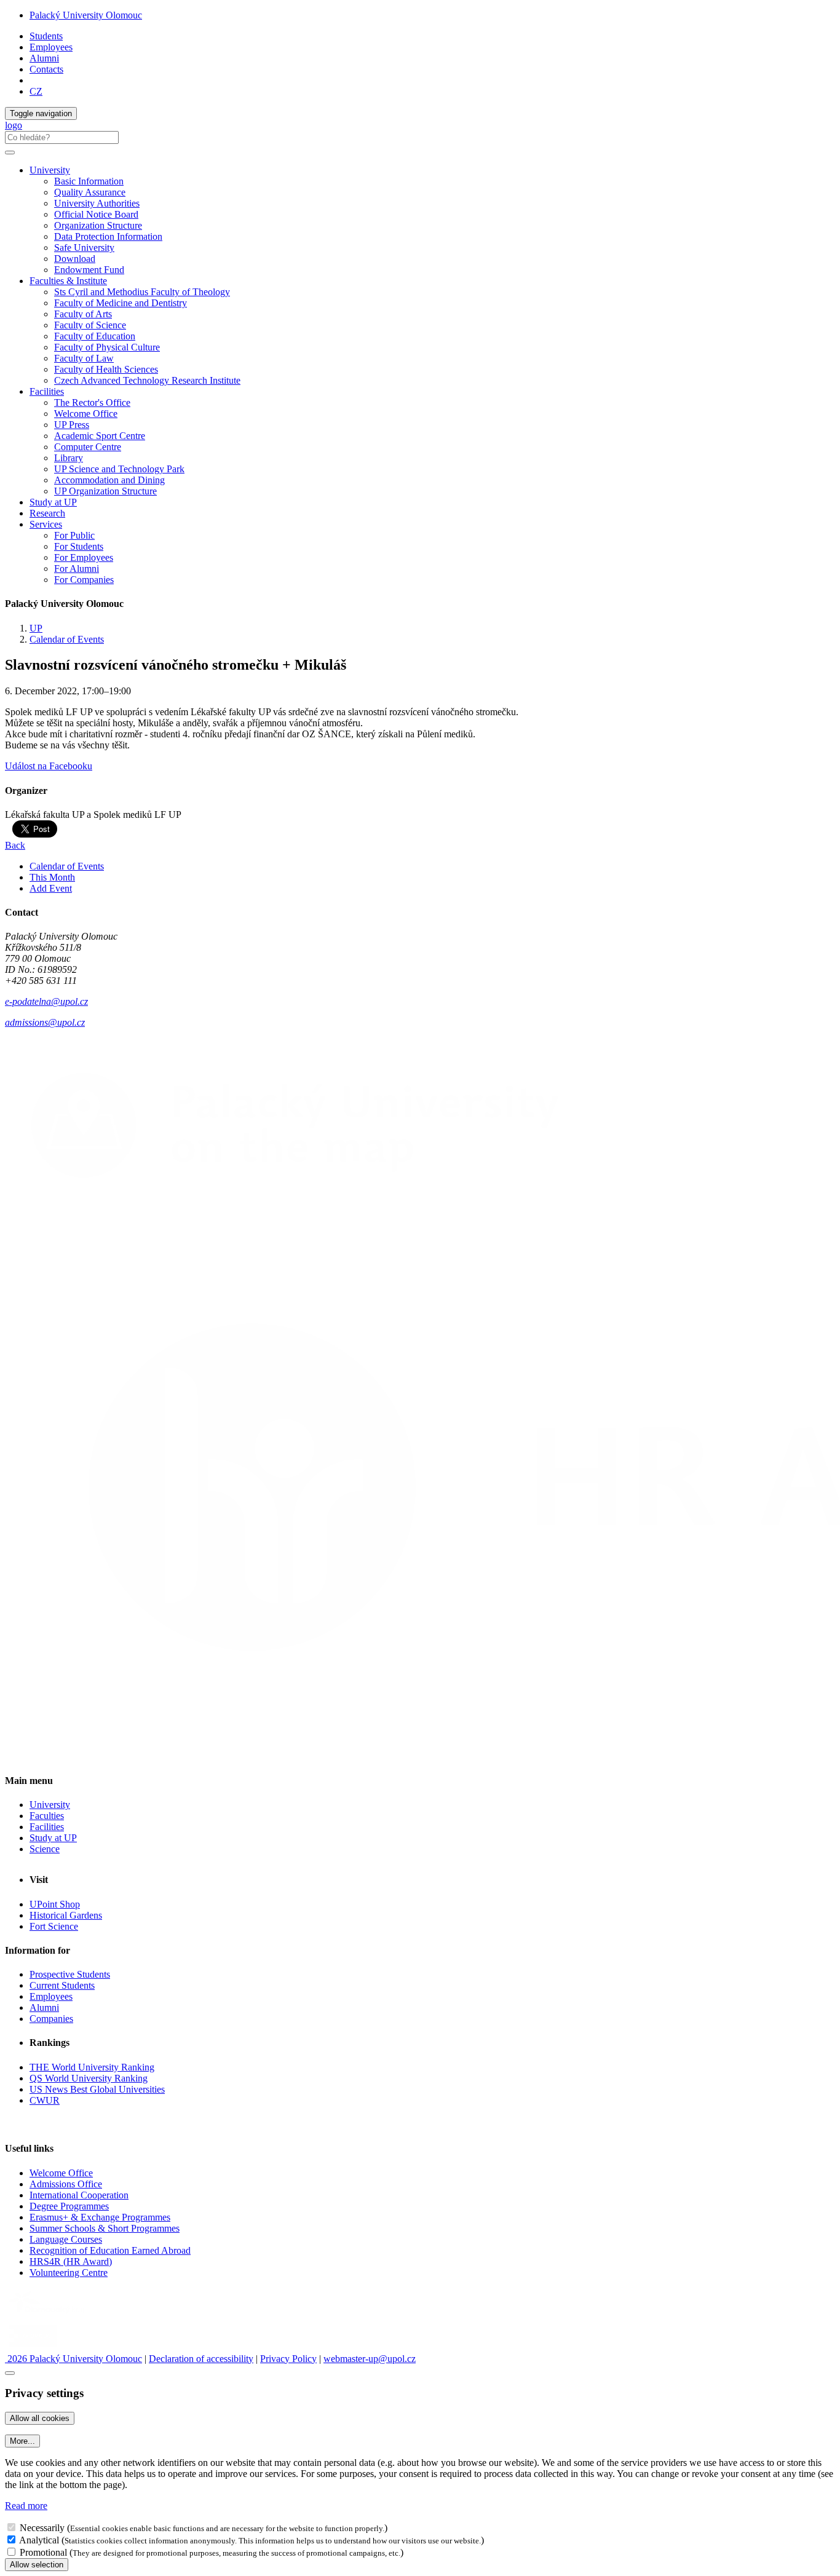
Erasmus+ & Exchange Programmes (100, 2217)
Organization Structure (98, 225)
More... (22, 2441)
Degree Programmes (69, 2206)
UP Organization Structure (105, 491)
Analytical (39, 2540)
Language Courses (66, 2239)
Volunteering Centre (69, 2273)
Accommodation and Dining (109, 480)
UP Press (72, 425)
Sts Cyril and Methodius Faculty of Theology (142, 292)
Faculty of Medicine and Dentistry (121, 303)
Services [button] (46, 524)
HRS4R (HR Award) (71, 2261)
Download (75, 259)
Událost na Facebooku (49, 766)
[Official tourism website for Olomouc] (33, 2348)
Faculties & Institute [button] (68, 281)
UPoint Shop (55, 1904)
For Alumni (77, 569)
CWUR (45, 2100)
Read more (26, 2506)
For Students (79, 546)
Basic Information (89, 181)
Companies (51, 2019)
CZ (36, 91)
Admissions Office (66, 2184)
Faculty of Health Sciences (106, 369)
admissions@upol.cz (45, 1022)
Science (45, 1849)
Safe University (84, 248)
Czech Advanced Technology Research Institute (147, 380)
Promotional (43, 2552)
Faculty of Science (90, 325)
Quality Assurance (90, 192)
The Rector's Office (92, 402)
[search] (10, 153)
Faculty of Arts (83, 314)
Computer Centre (88, 447)
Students (46, 36)
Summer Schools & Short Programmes (105, 2228)
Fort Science (54, 1926)
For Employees (84, 557)
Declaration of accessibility (201, 2359)
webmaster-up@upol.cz (370, 2359)
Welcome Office (86, 414)
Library (69, 458)
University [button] (50, 170)
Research (47, 513)
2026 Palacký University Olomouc (73, 2359)
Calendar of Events (67, 639)
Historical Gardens (66, 1915)
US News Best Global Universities (97, 2089)
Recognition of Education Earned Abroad (110, 2250)
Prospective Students (70, 1974)
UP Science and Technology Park (119, 469)
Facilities (47, 391)
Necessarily (42, 2528)
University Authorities (97, 203)
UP (36, 628)
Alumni (44, 58)
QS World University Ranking (89, 2078)
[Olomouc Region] (47, 2315)
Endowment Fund (89, 270)
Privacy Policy (288, 2359)
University (50, 1805)
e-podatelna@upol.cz (46, 1001)
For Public (74, 535)
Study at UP (53, 502)
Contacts (46, 69)
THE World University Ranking (92, 2067)
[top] (10, 2373)
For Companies (84, 580)
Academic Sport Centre (100, 436)
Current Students (62, 1985)
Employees (51, 47)
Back (15, 845)
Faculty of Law (84, 358)
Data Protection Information (108, 236)
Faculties (47, 1816)
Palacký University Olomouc (86, 15)
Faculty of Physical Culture (107, 347)
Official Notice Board (96, 214)
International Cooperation (79, 2195)
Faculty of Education (95, 336)
